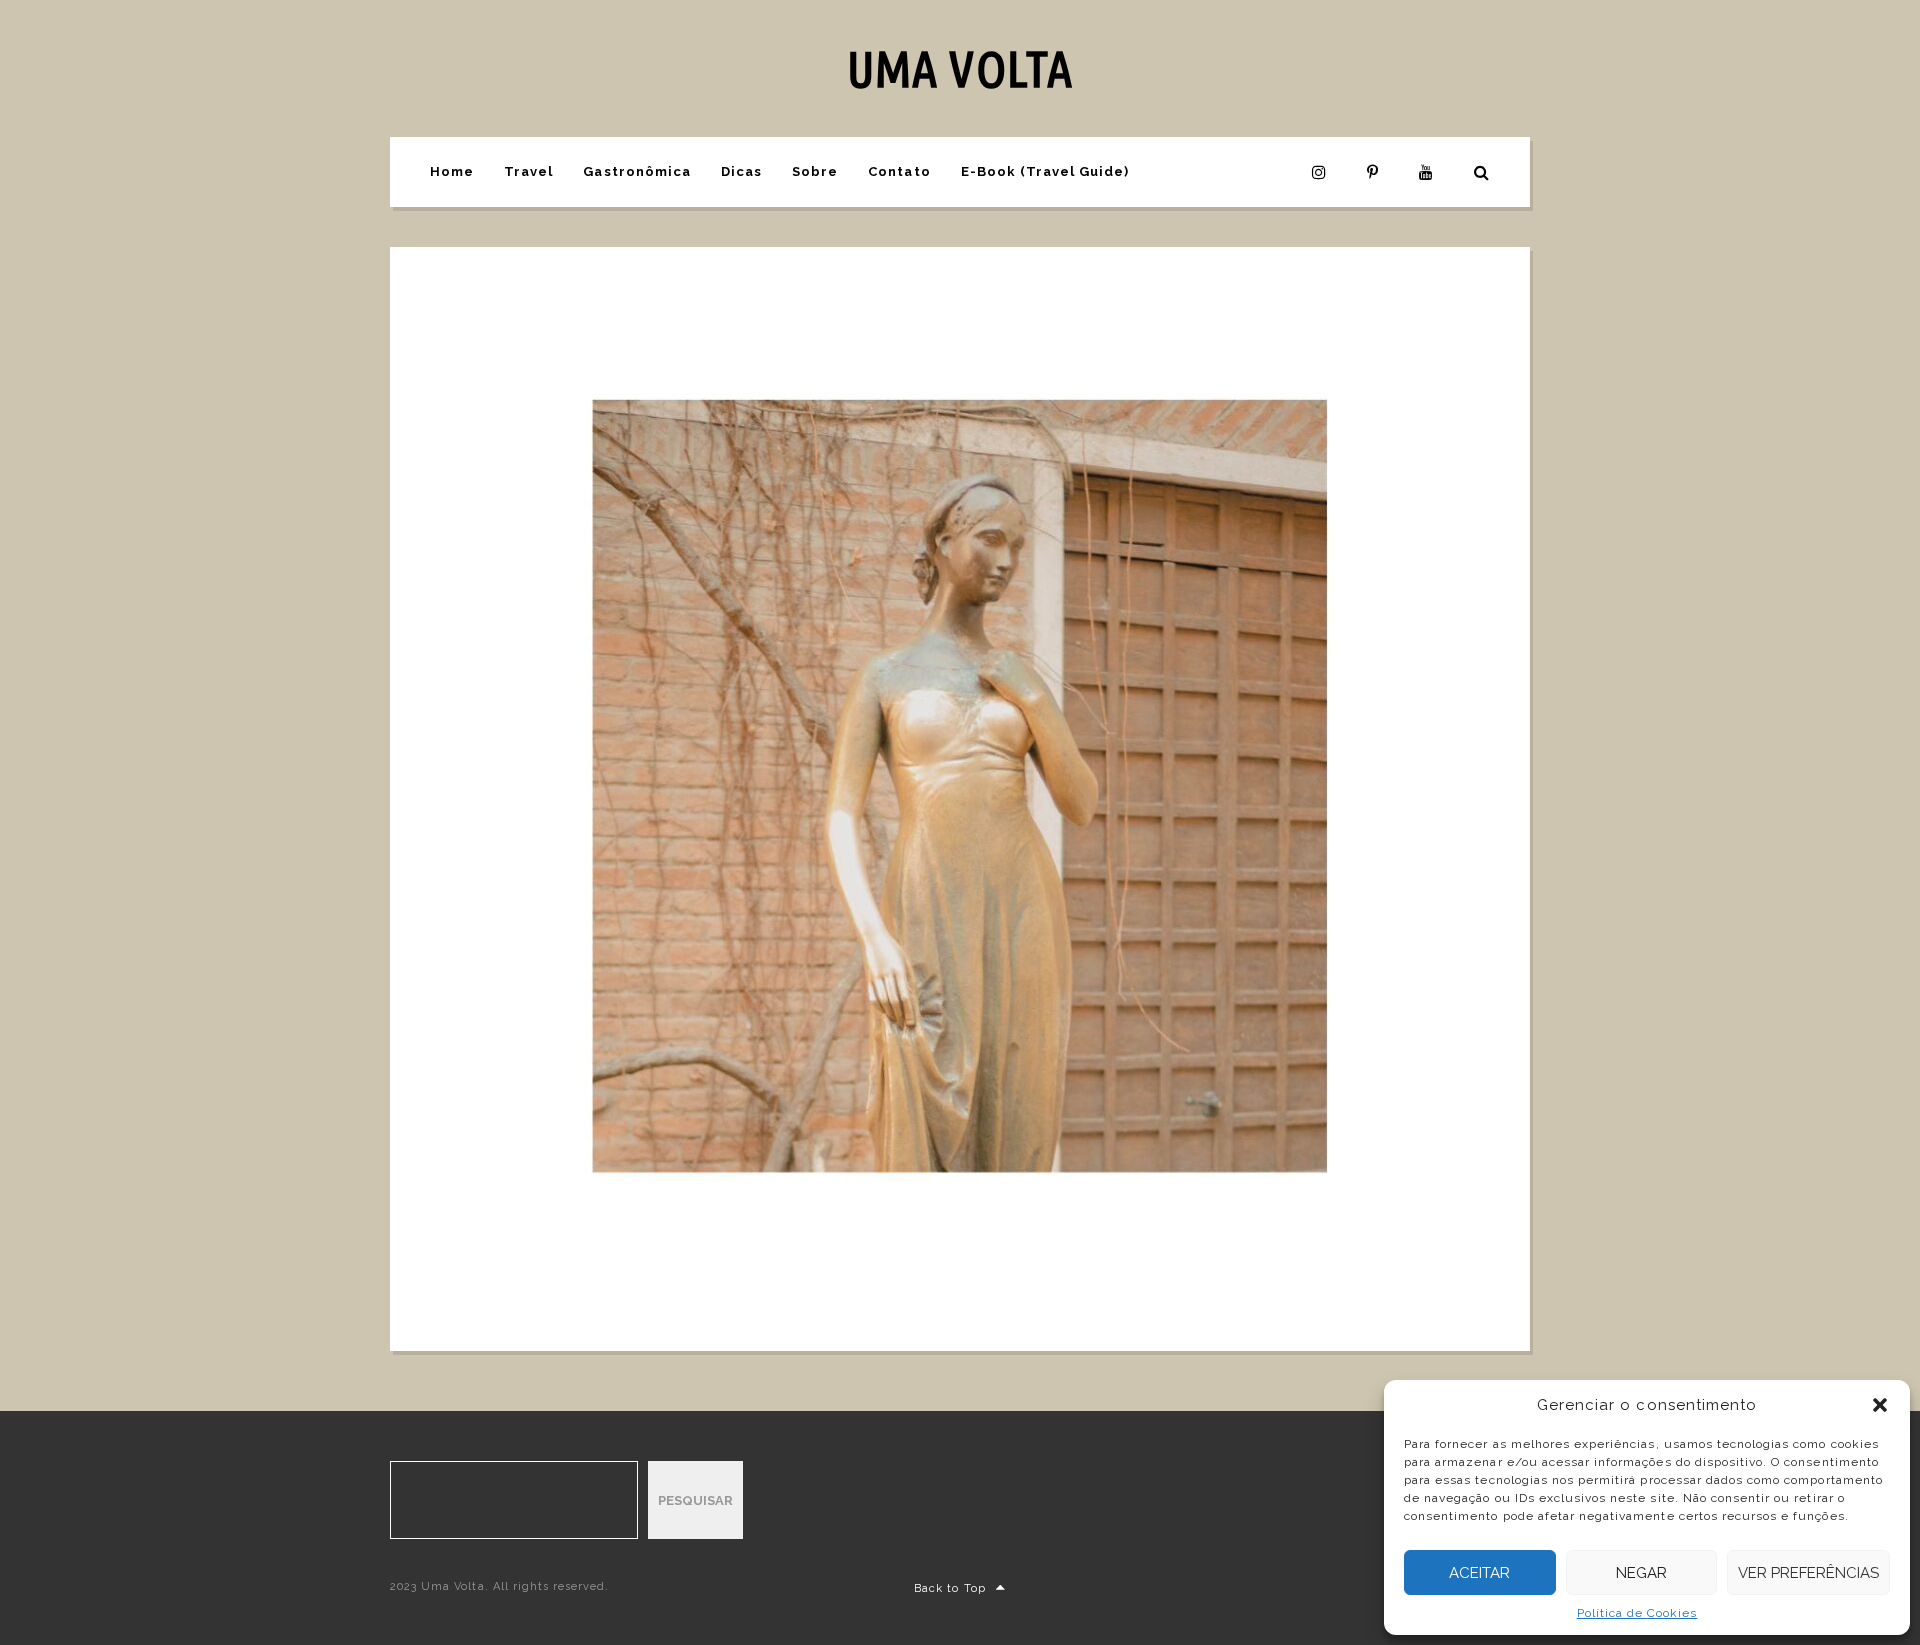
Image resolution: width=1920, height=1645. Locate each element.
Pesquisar (695, 1500)
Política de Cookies (1637, 1613)
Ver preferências (1808, 1573)
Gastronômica (636, 171)
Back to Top (949, 1588)
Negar (1641, 1573)
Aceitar (1479, 1573)
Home (452, 171)
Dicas (741, 171)
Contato (899, 171)
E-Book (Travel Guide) (1045, 171)
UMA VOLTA (959, 68)
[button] (1880, 1405)
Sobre (815, 171)
